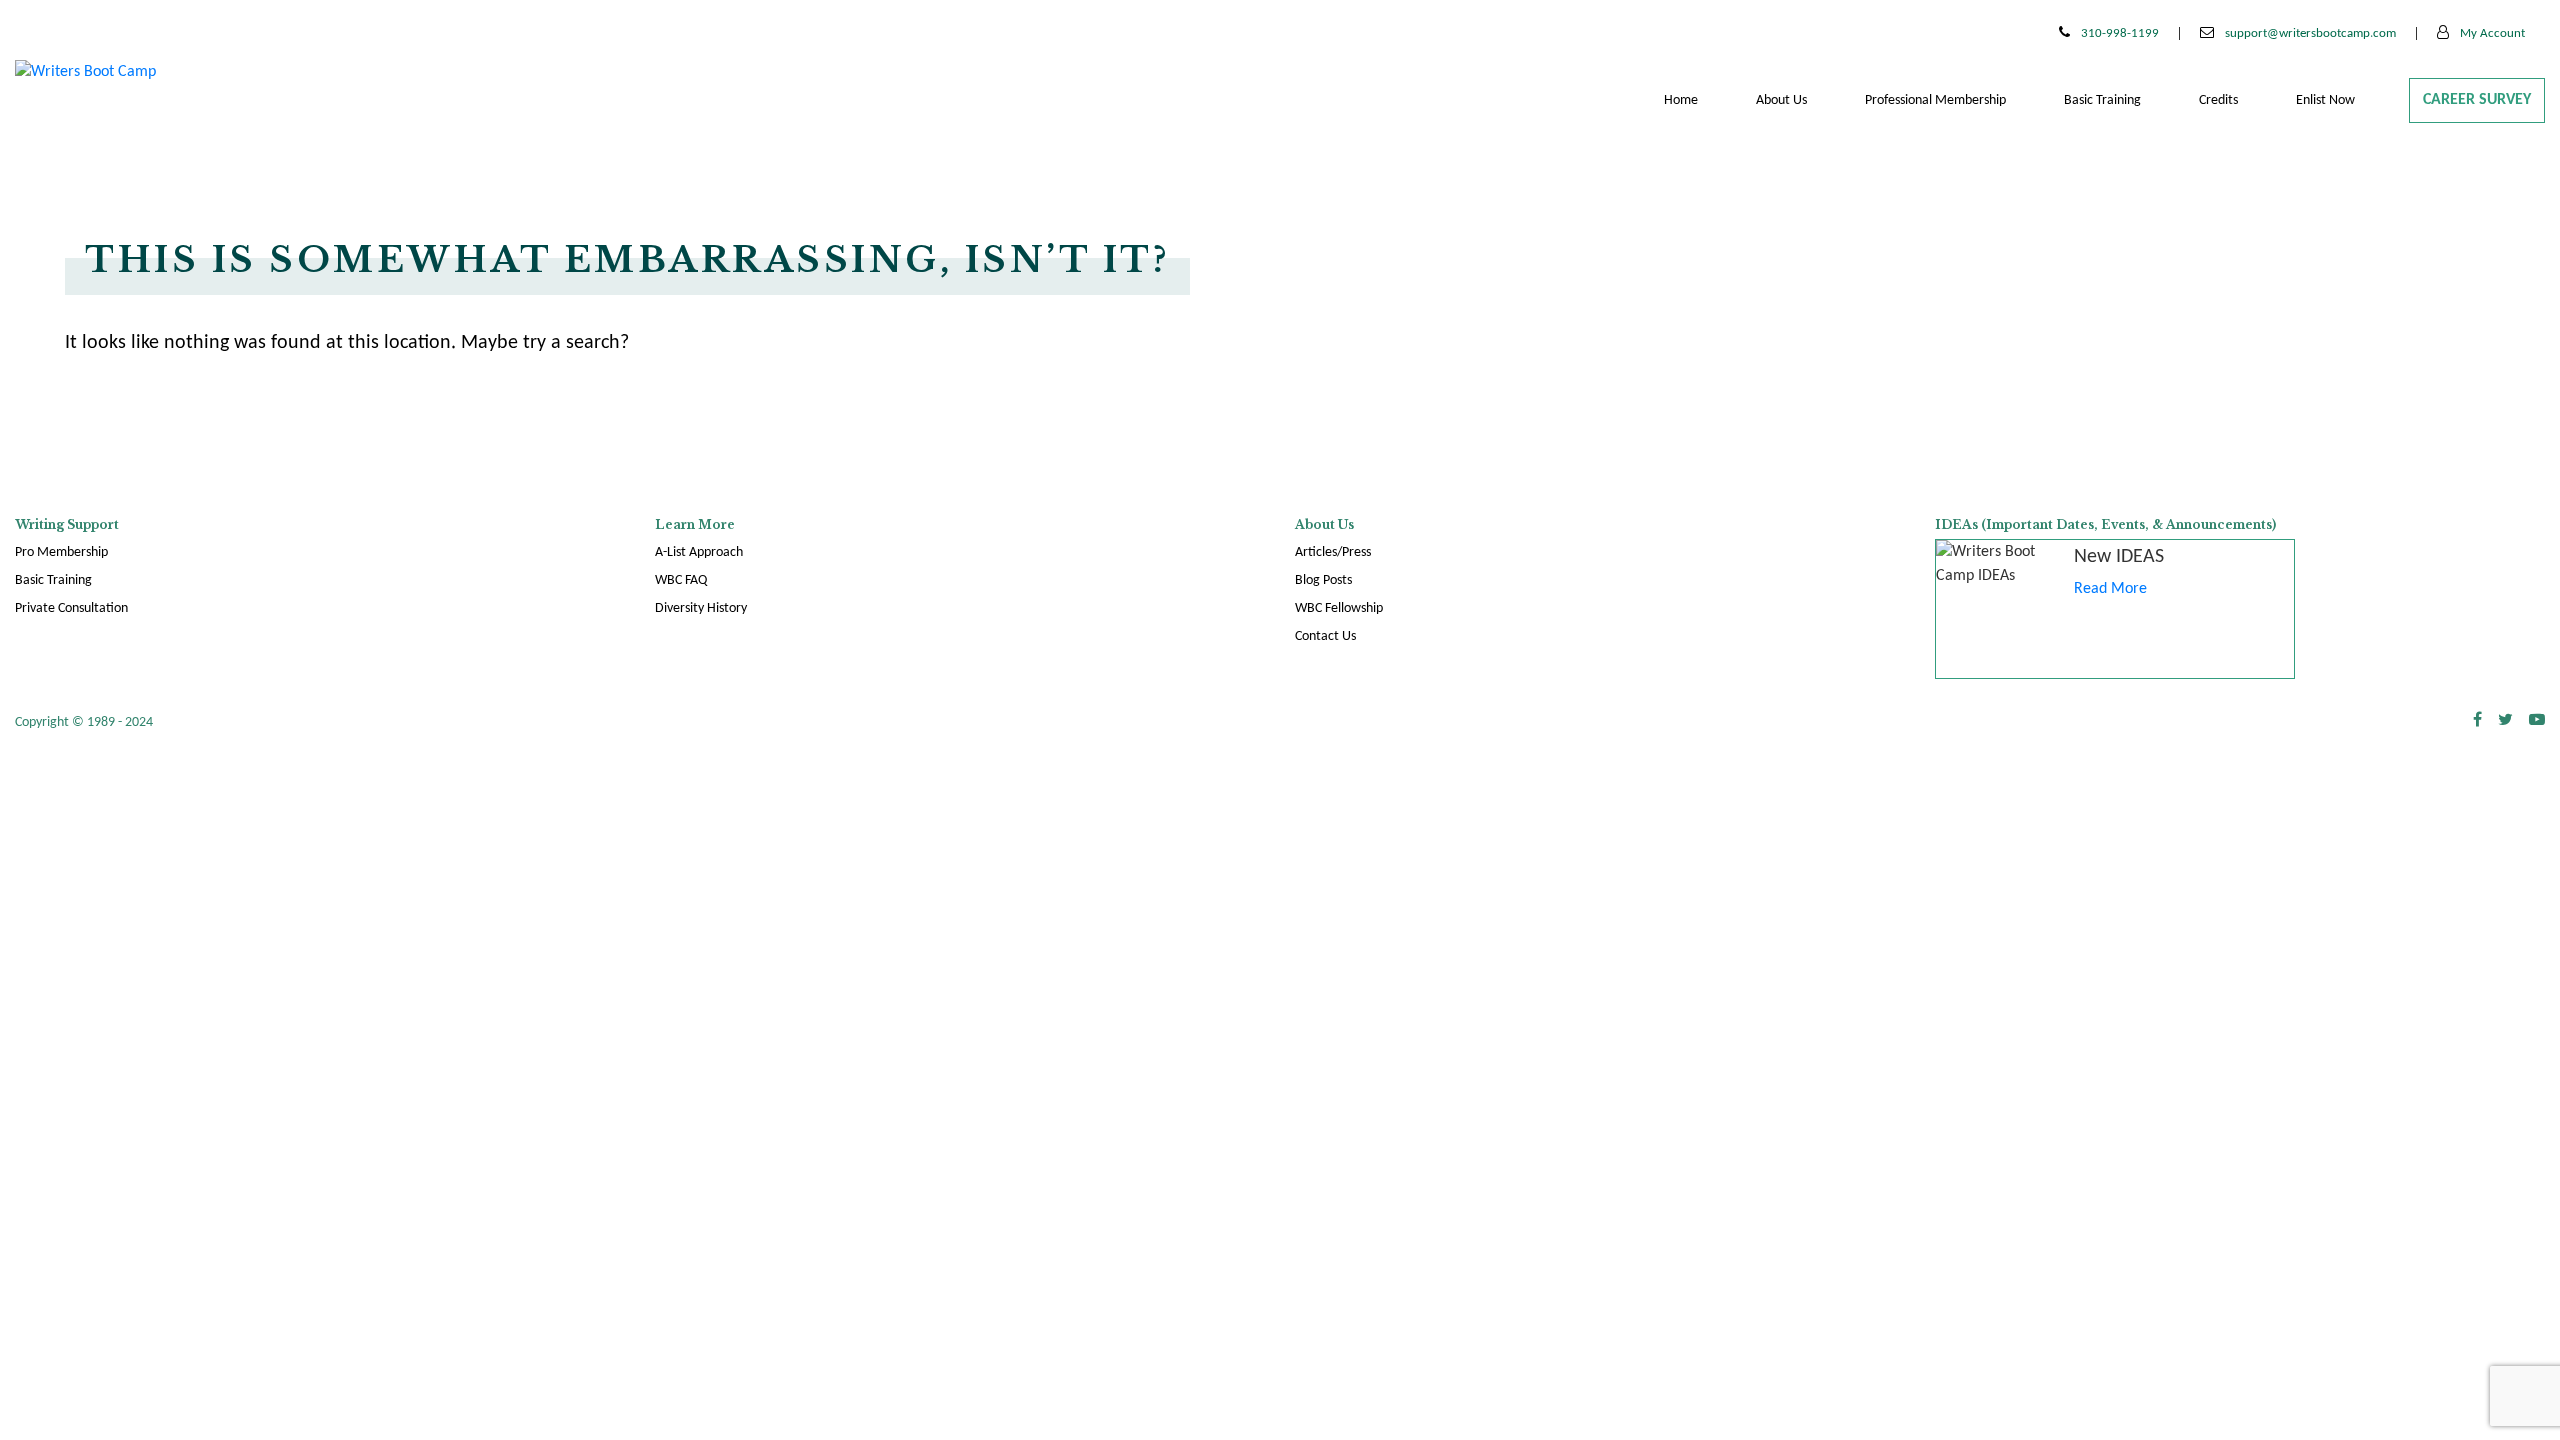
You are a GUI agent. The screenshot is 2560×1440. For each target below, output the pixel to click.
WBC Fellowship (1339, 608)
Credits (2218, 100)
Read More (2110, 589)
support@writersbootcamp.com (2309, 33)
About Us (1781, 100)
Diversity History (701, 608)
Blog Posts (1323, 580)
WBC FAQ (681, 580)
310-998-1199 (2118, 33)
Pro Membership (61, 552)
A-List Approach (699, 552)
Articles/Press (1333, 552)
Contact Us (1325, 636)
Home (1681, 100)
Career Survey (2477, 100)
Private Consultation (71, 608)
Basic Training (2102, 100)
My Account (2491, 33)
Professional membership (1935, 100)
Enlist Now (2325, 100)
